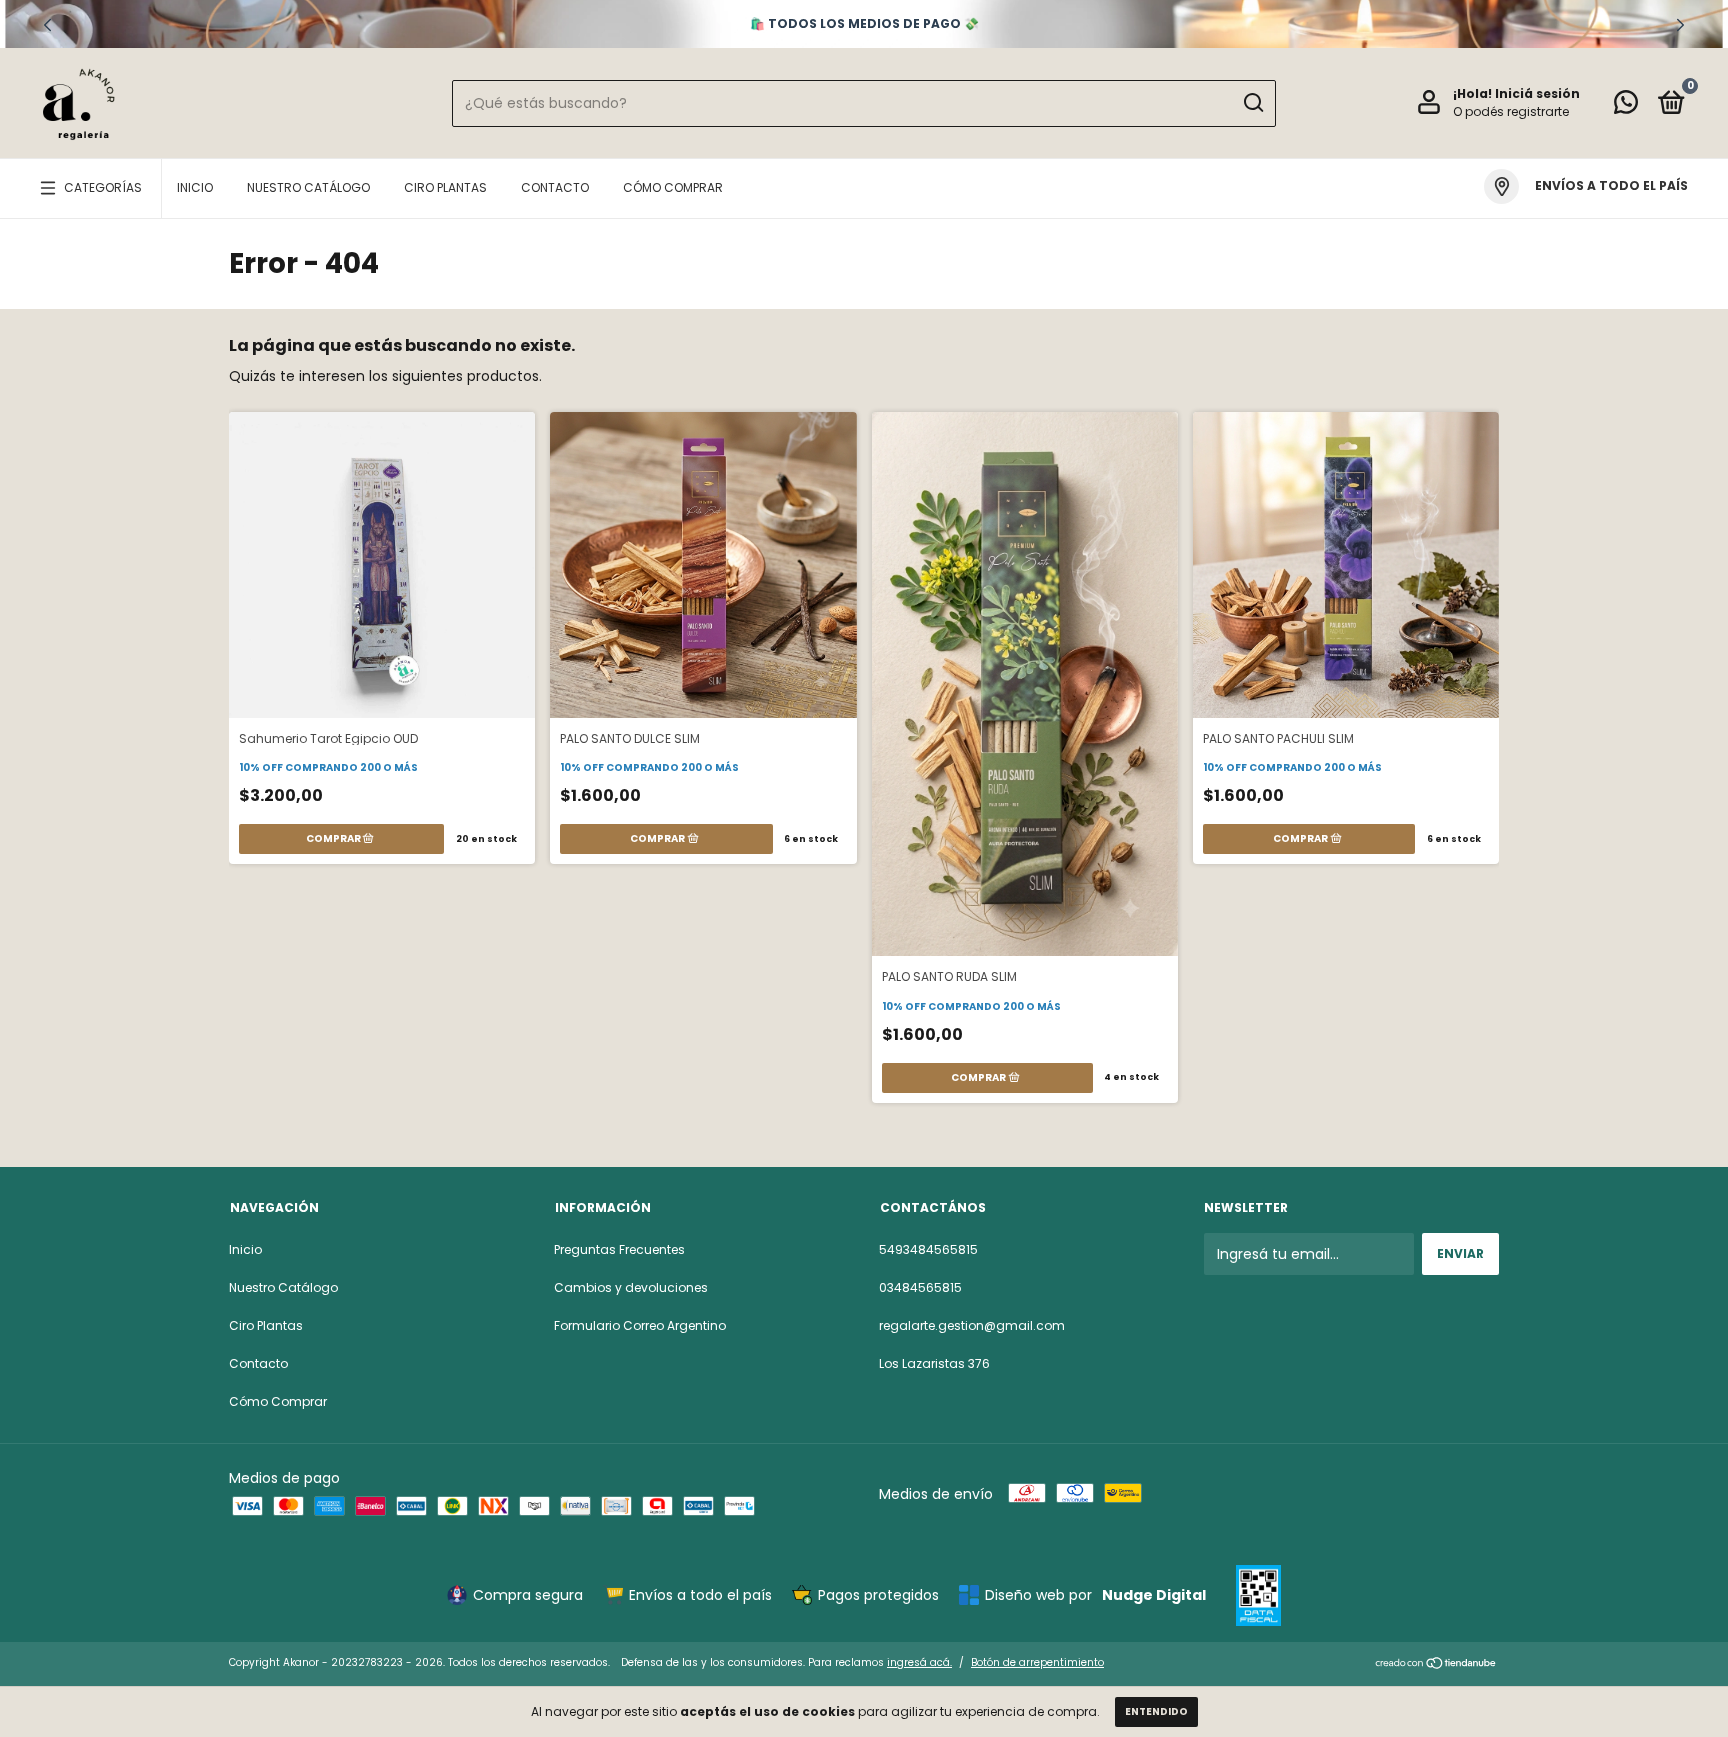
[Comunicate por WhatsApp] (1626, 106)
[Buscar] (1252, 103)
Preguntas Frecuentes (619, 1249)
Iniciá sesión (1537, 93)
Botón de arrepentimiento (1037, 1662)
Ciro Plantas (445, 187)
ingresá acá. (919, 1662)
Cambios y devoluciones (631, 1287)
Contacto (555, 187)
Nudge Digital (1154, 1595)
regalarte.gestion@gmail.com (972, 1325)
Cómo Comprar (673, 187)
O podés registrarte (1511, 111)
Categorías (103, 187)
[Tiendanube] (1436, 1665)
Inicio (195, 187)
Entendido (1156, 1711)
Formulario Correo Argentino (640, 1325)
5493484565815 (928, 1249)
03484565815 (920, 1287)
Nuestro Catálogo (308, 187)
